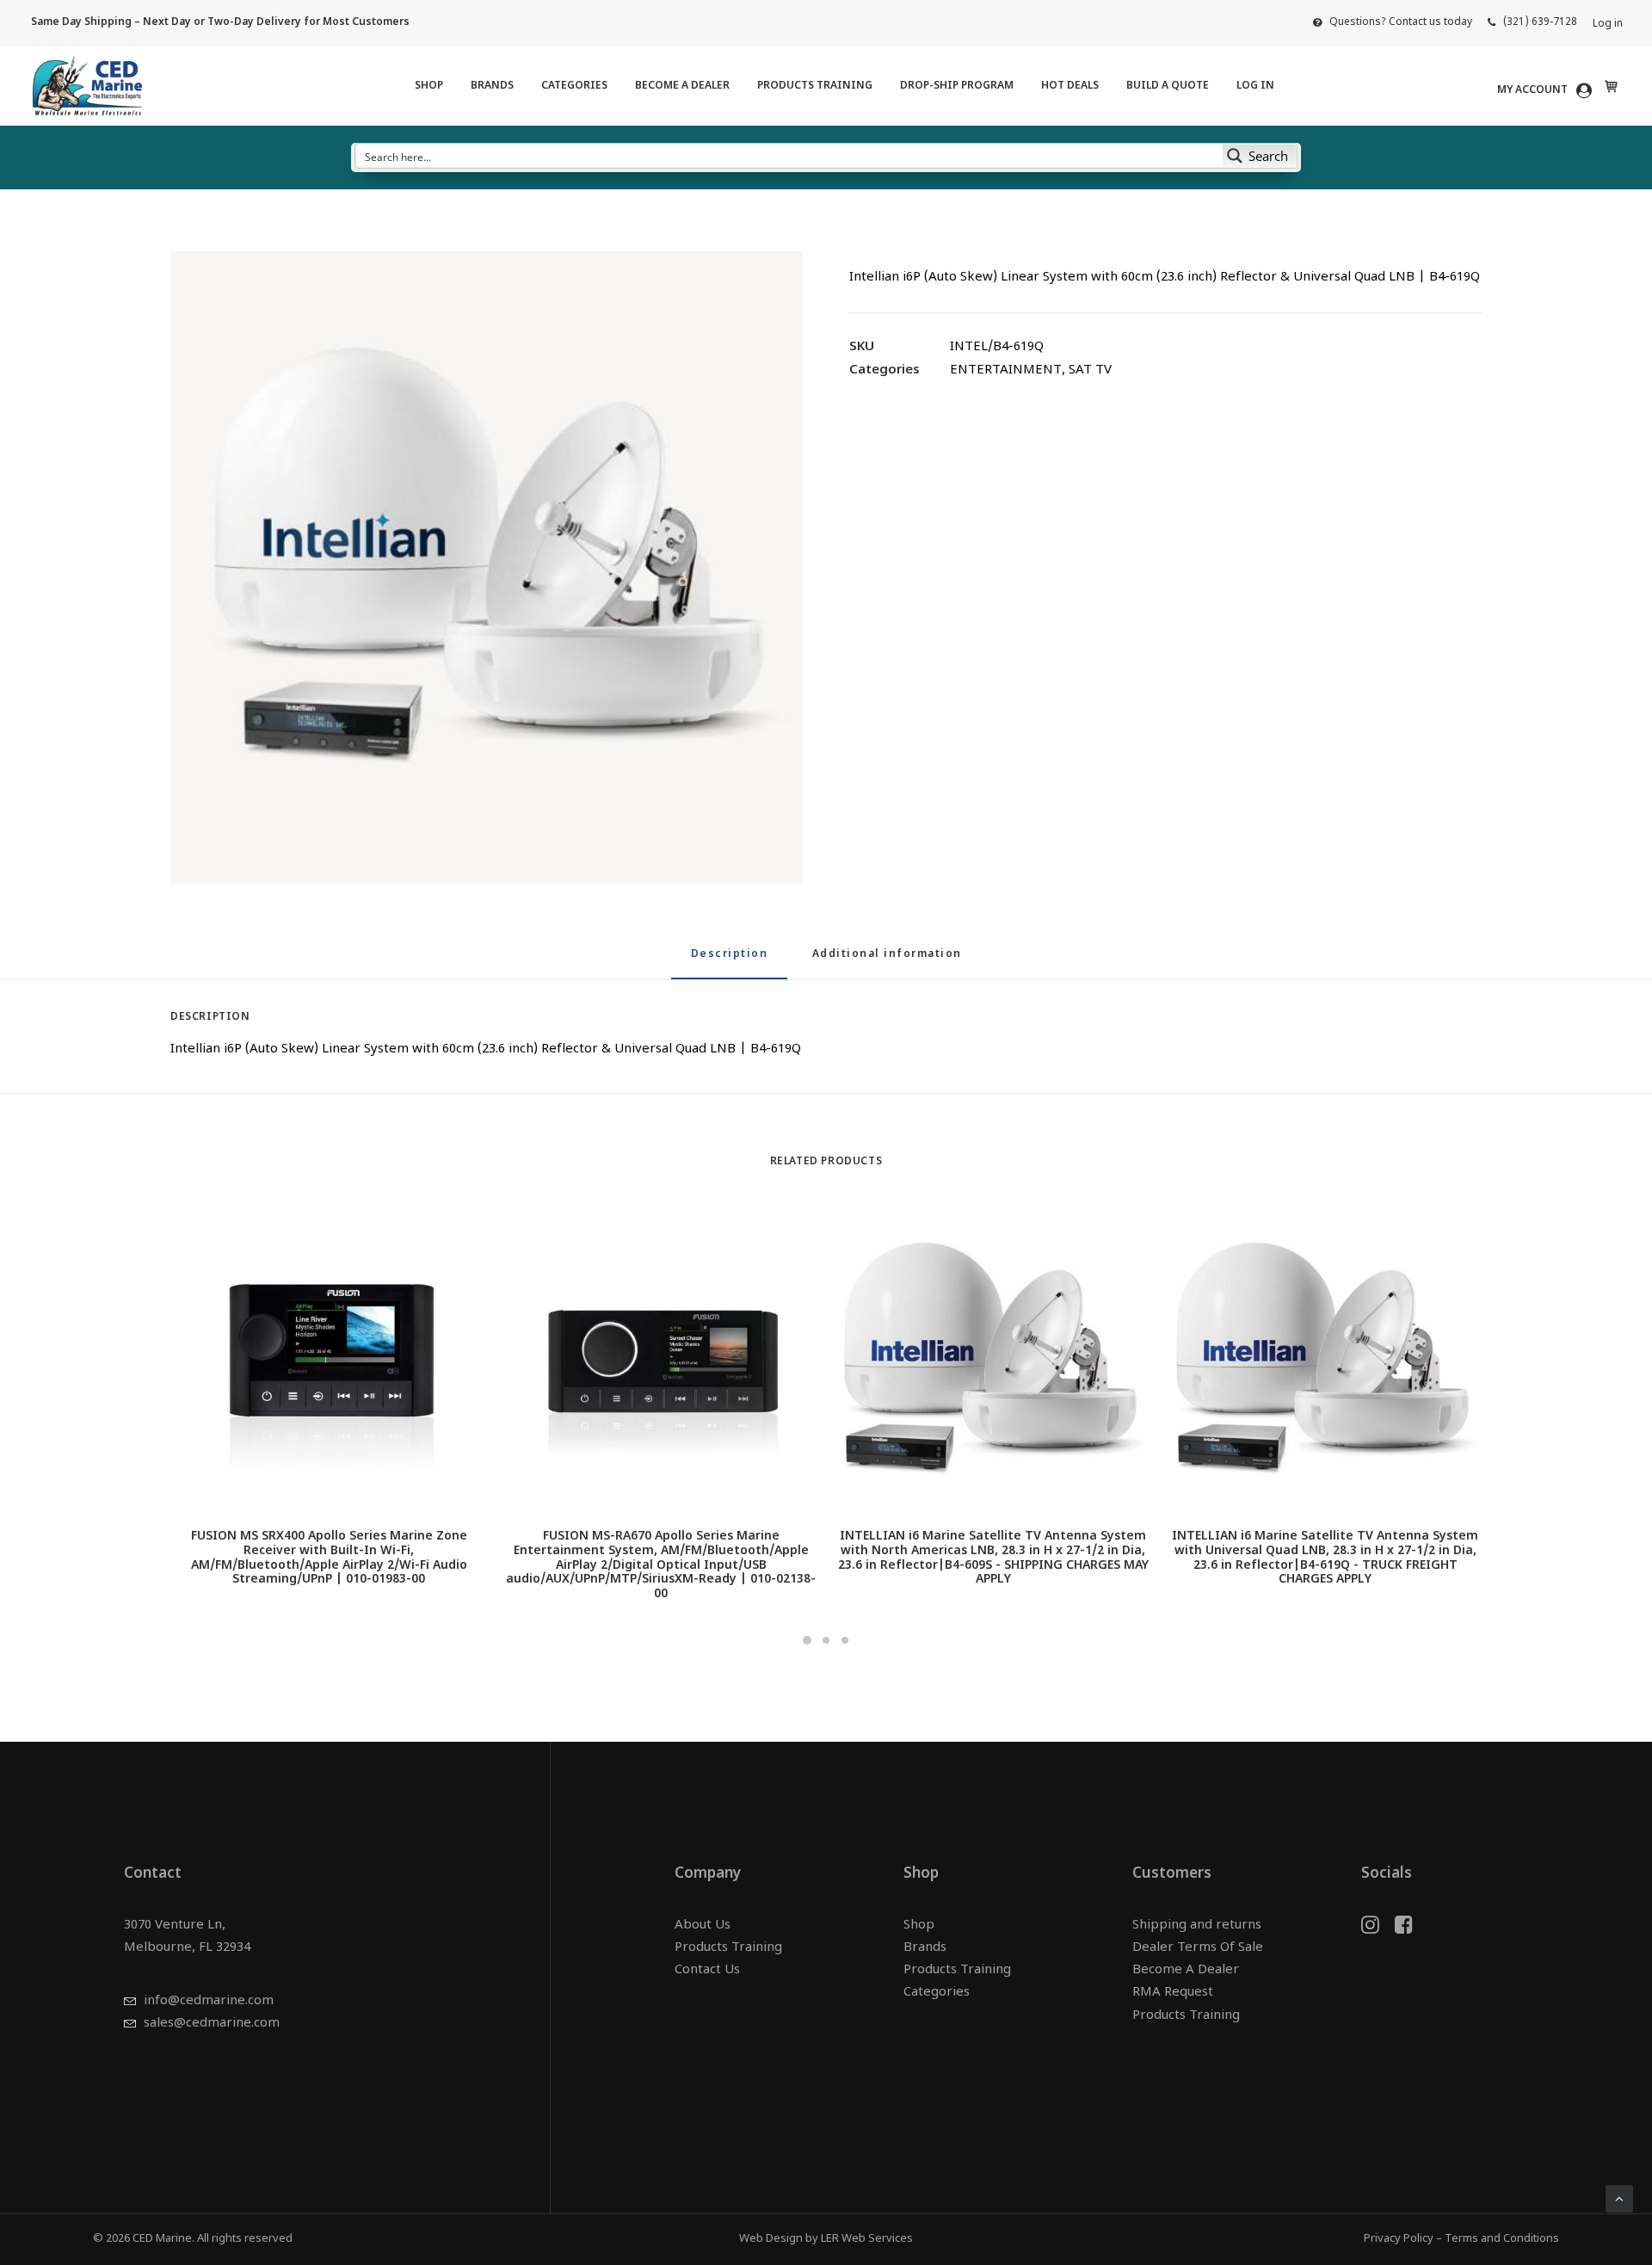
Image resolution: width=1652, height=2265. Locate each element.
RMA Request (1173, 1993)
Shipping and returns (1197, 1926)
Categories (574, 86)
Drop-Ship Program (957, 86)
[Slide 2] (826, 1640)
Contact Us (707, 1970)
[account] (1547, 90)
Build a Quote (1168, 86)
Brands (492, 86)
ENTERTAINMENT (1006, 370)
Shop (429, 86)
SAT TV (1090, 370)
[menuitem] (1393, 22)
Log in (1608, 24)
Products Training (815, 86)
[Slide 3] (845, 1640)
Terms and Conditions (1502, 2239)
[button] (487, 568)
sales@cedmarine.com (212, 2024)
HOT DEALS (1070, 86)
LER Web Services (867, 2239)
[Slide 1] (807, 1640)
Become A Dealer (682, 86)
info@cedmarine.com (209, 2001)
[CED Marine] (87, 86)
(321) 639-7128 (1540, 22)
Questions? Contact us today (1401, 22)
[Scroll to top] (1619, 2199)
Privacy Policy (1399, 2239)
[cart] (1609, 86)
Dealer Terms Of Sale (1198, 1948)
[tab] (887, 962)
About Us (703, 1926)
